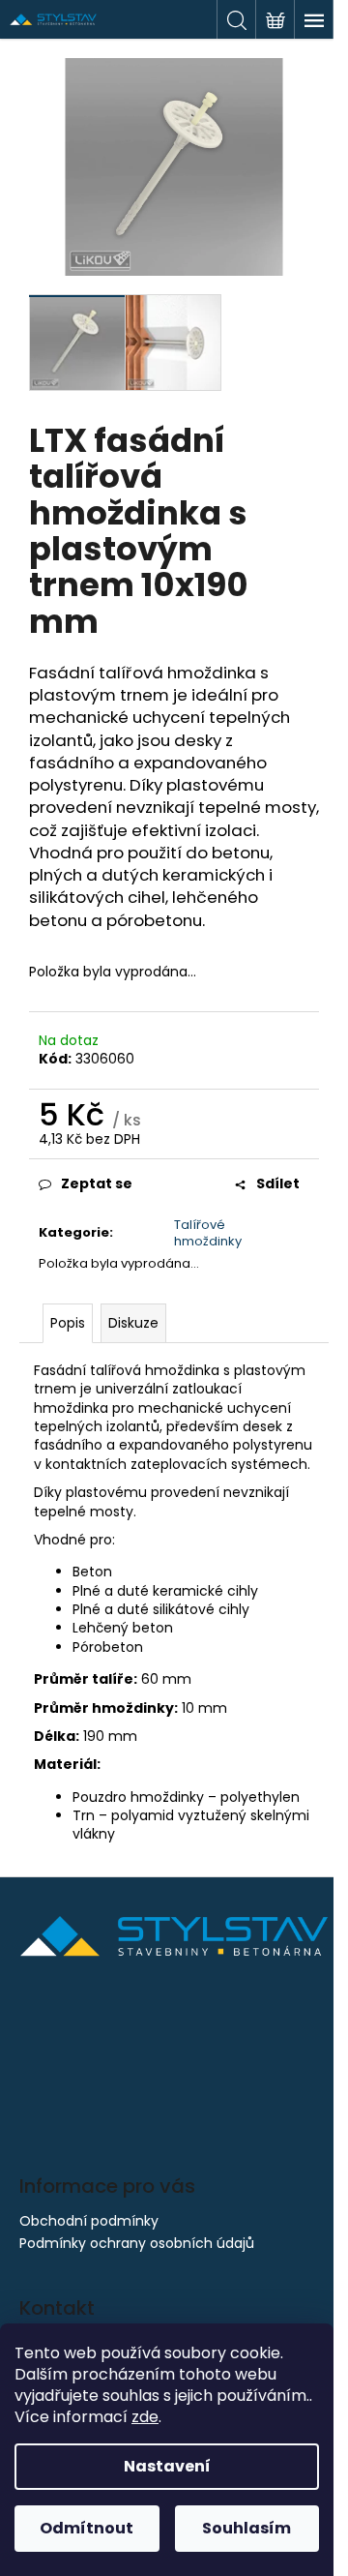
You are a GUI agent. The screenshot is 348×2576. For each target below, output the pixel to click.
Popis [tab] (68, 1323)
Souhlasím (246, 2528)
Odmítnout (87, 2528)
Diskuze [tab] (133, 1323)
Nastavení (167, 2466)
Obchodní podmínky (89, 2221)
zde (145, 2417)
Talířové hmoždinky (208, 1233)
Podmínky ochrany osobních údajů (137, 2243)
